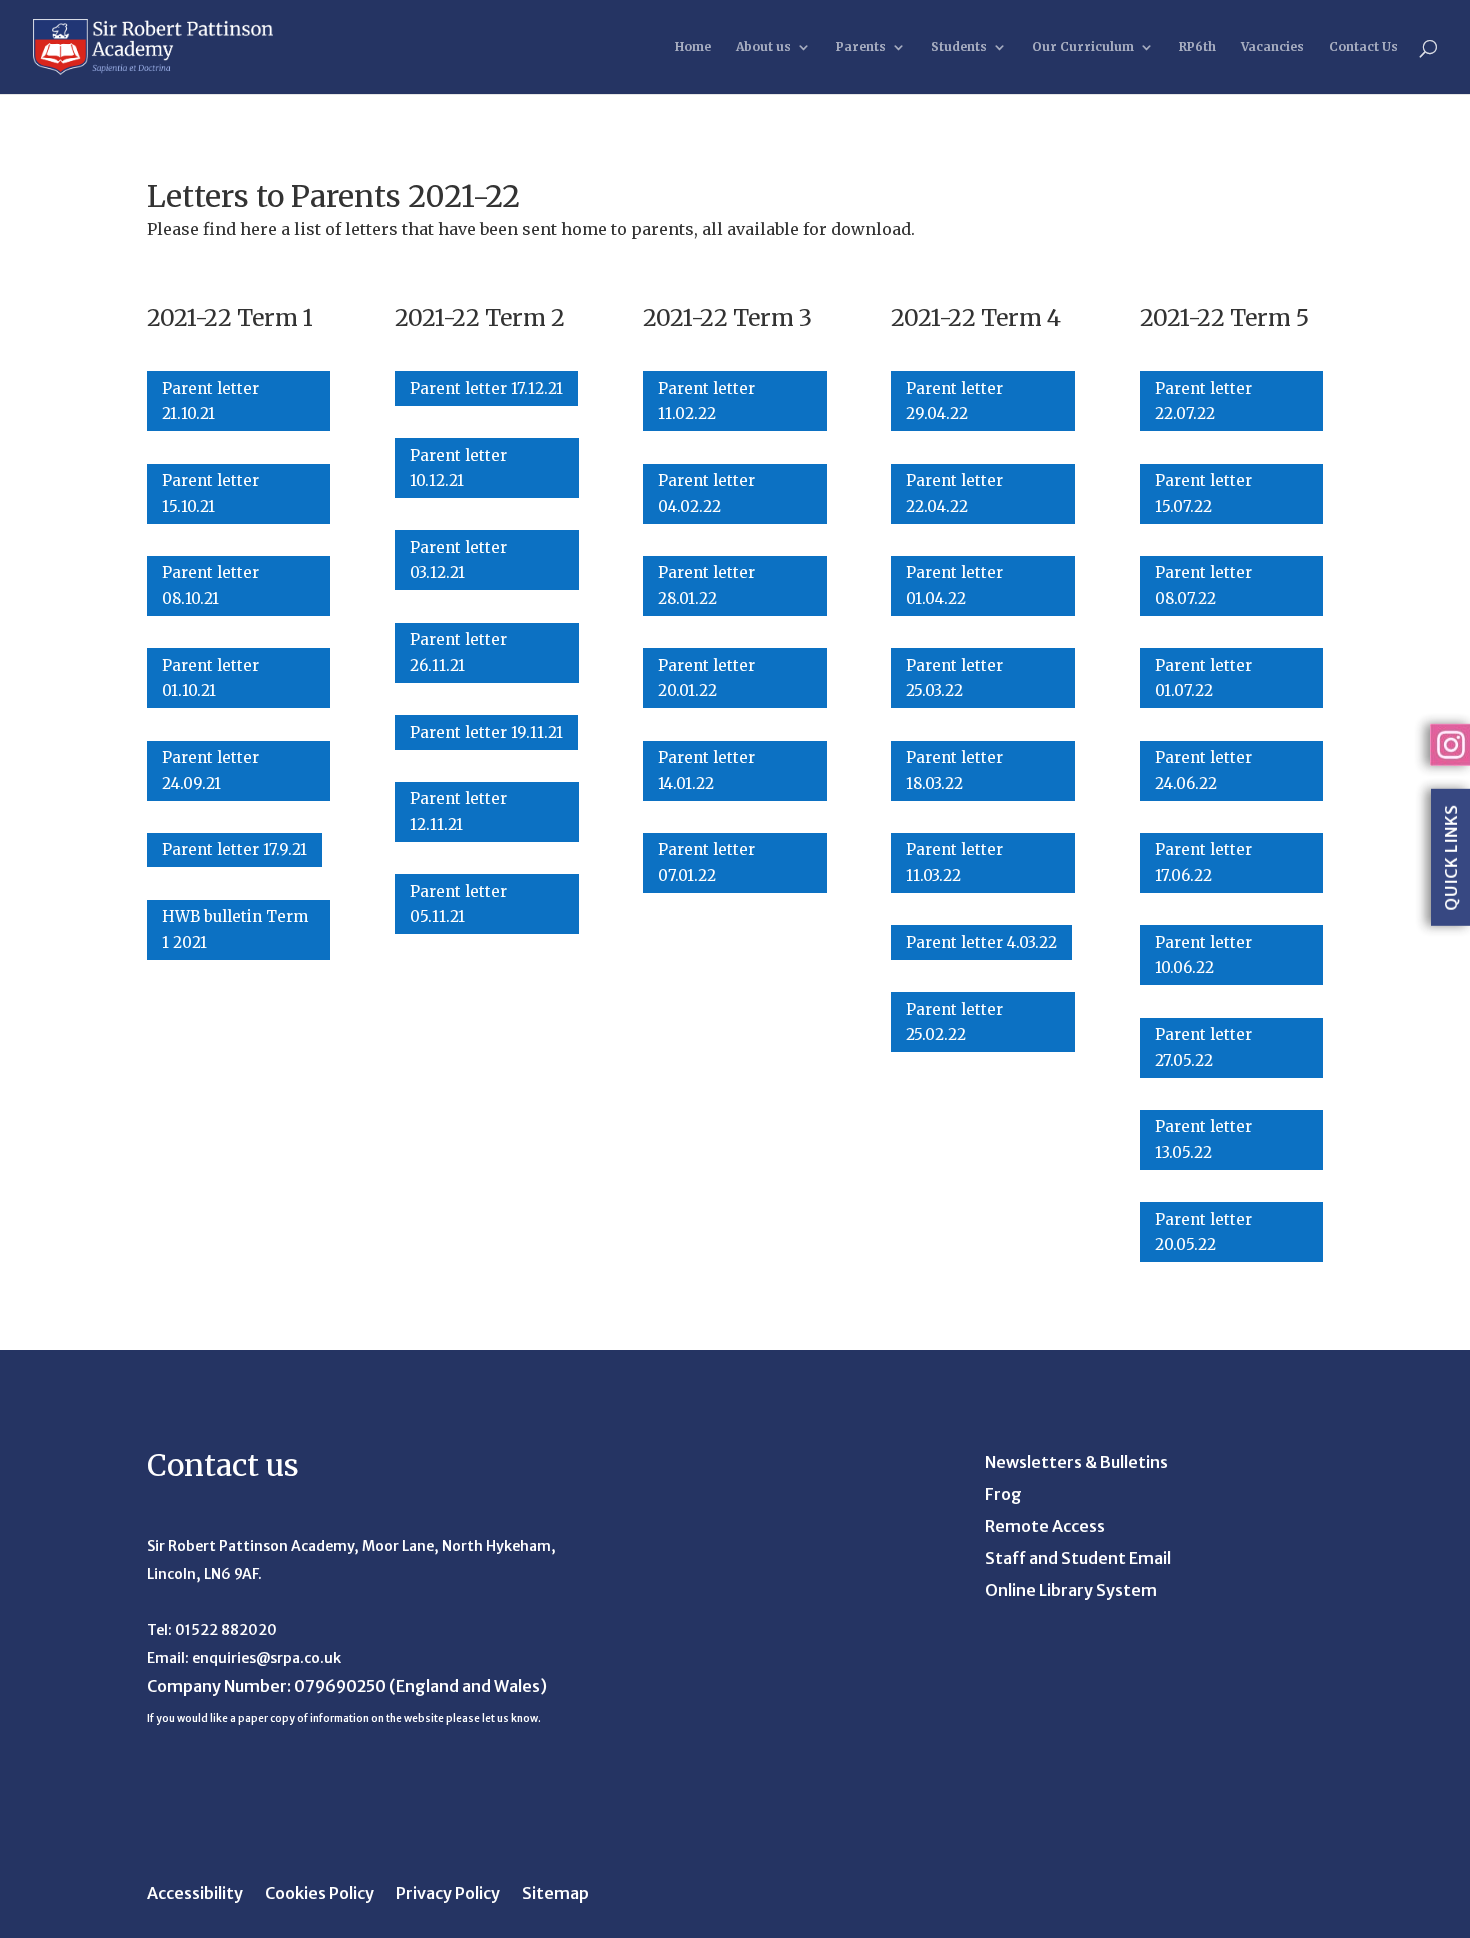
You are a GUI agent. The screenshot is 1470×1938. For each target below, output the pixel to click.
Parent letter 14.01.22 (706, 770)
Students (959, 47)
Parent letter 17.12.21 (486, 388)
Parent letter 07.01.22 (706, 862)
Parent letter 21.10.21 (210, 401)
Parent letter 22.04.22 (954, 493)
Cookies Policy (319, 1894)
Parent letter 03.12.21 (458, 560)
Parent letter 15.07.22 (1203, 493)
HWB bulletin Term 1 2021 (235, 929)
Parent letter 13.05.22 (1203, 1139)
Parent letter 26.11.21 (458, 652)
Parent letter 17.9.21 (234, 849)
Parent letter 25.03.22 (954, 678)
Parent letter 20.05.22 (1203, 1232)
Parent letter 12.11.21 (458, 811)
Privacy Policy (448, 1894)
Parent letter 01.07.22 (1203, 678)
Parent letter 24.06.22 (1203, 770)
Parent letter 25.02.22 (954, 1022)
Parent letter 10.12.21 (458, 468)
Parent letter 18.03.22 (954, 770)
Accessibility (195, 1894)
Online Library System (1071, 1591)
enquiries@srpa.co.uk (266, 1658)
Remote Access (1045, 1527)
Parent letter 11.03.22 (954, 862)
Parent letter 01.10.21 (210, 678)
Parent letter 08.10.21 (210, 585)
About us (763, 47)
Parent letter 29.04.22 (954, 401)
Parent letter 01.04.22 (954, 585)
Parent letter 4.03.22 (981, 942)
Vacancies (1272, 47)
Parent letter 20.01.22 (706, 678)
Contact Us (1363, 47)
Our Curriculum (1083, 47)
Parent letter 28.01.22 (706, 585)
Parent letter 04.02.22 (706, 493)
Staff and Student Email (1078, 1559)
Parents (861, 47)
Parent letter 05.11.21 (458, 904)
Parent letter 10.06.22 (1203, 955)
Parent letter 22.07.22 (1203, 401)
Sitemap (555, 1894)
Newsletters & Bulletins (1076, 1463)
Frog (1003, 1495)
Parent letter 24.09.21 (210, 770)
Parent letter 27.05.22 (1203, 1047)
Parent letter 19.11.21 (486, 732)
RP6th (1197, 47)
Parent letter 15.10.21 (210, 493)
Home (693, 47)
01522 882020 (226, 1630)
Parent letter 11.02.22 (706, 401)
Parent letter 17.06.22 (1203, 862)
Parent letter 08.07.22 (1203, 585)
